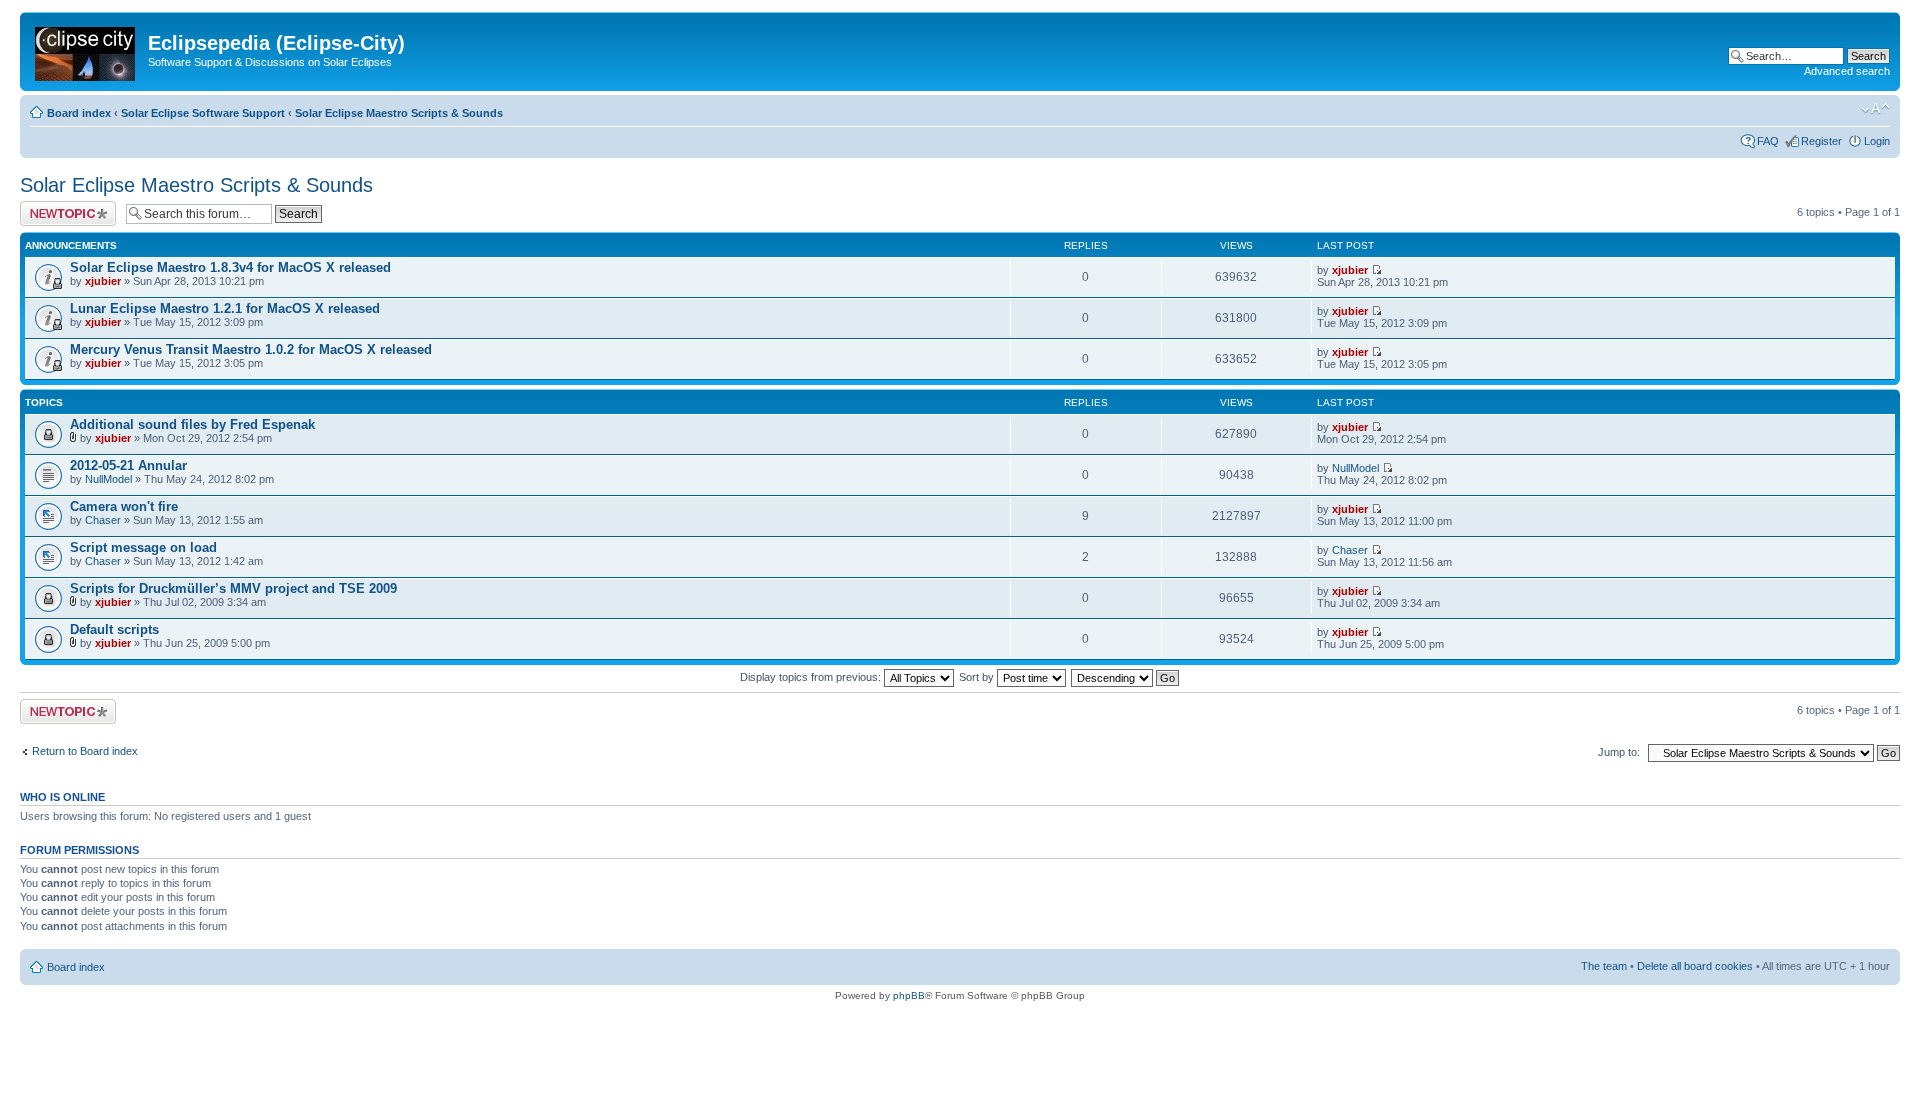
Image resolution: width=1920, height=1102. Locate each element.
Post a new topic (60, 207)
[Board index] (86, 50)
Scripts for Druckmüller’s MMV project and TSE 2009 (233, 588)
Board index (79, 113)
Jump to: (1619, 752)
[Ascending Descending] (1126, 677)
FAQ (1768, 141)
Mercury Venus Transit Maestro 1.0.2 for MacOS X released (251, 349)
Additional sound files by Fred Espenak (192, 424)
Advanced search (1847, 71)
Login (1877, 141)
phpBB (909, 995)
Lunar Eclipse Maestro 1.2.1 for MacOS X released (225, 308)
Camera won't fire (124, 506)
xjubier (103, 281)
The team (1604, 966)
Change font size (1875, 109)
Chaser (103, 520)
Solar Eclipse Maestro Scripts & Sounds (399, 113)
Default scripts (114, 629)
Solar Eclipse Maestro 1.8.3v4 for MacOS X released (230, 267)
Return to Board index (85, 751)
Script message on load (143, 547)
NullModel (108, 479)
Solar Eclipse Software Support (203, 113)
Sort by (978, 677)
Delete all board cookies (1695, 966)
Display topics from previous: (812, 677)
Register (1821, 141)
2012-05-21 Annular (128, 465)
